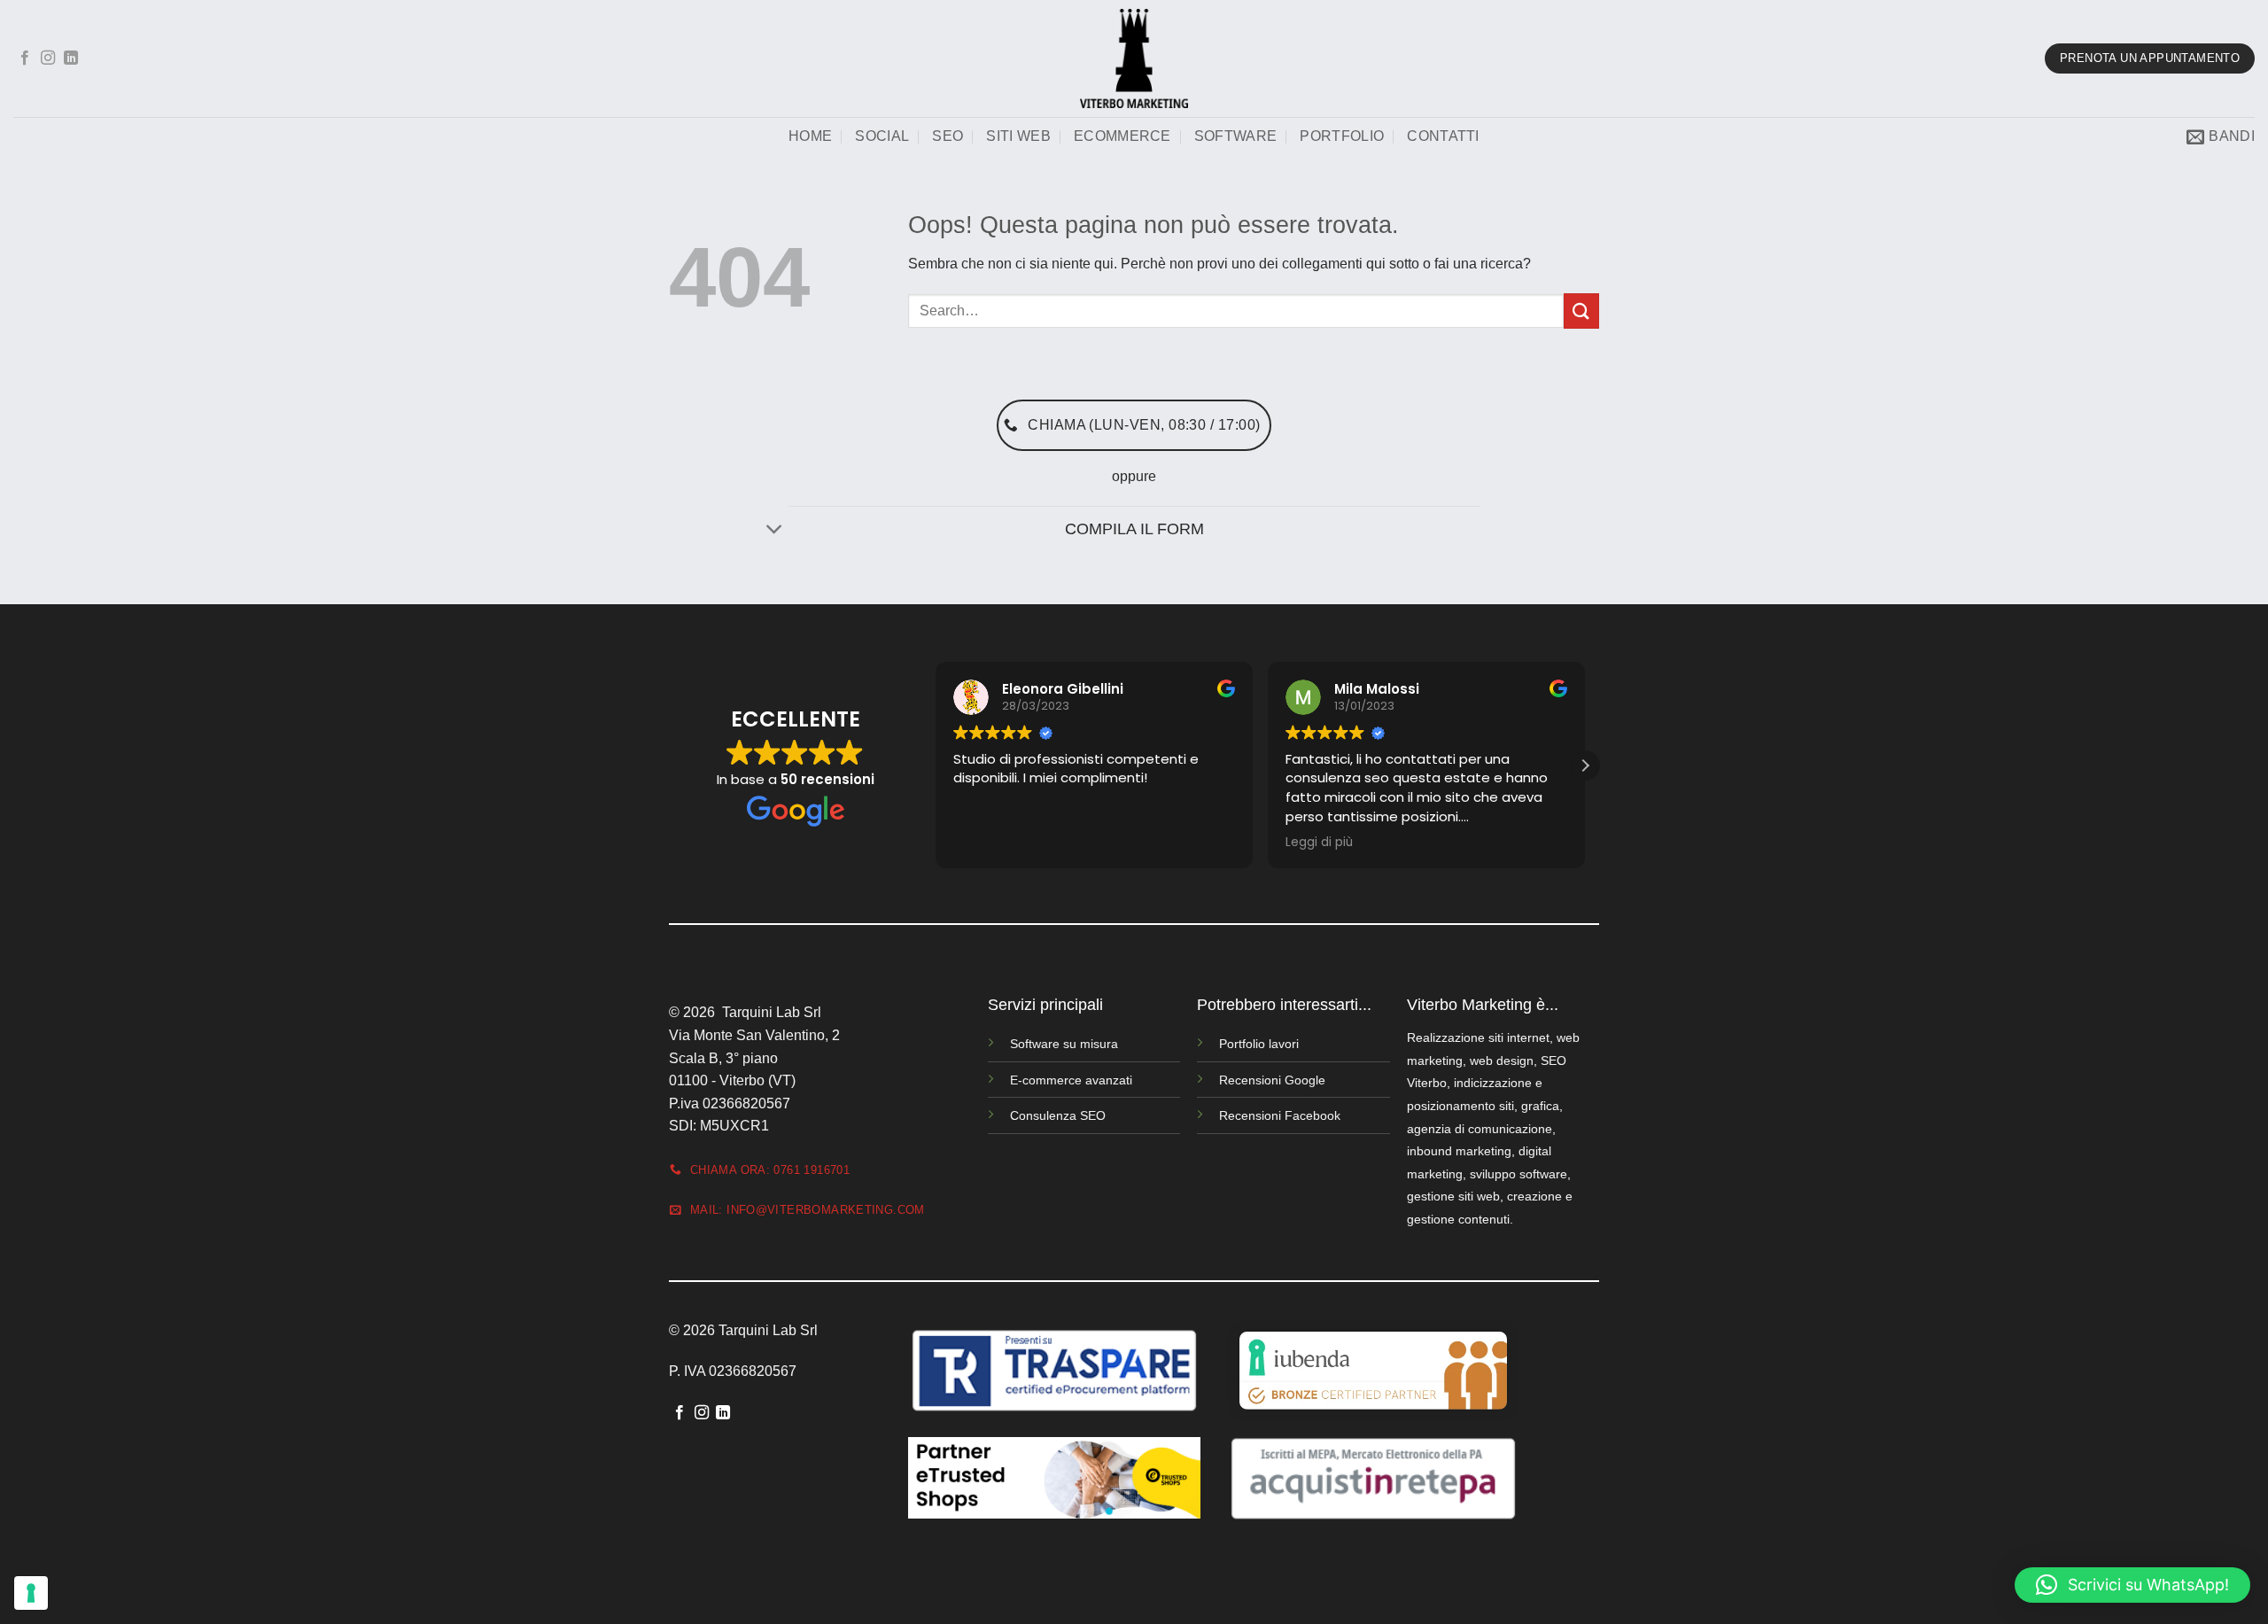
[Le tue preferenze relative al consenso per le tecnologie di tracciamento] (31, 1593)
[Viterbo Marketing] (1134, 58)
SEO (948, 136)
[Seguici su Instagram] (48, 58)
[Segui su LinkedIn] (71, 58)
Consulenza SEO (1058, 1115)
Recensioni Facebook (1280, 1115)
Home (810, 136)
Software (1236, 136)
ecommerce (1122, 136)
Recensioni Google (1272, 1080)
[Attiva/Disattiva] (775, 530)
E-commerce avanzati (1071, 1080)
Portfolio (1342, 136)
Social (882, 136)
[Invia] (1581, 311)
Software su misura (1064, 1044)
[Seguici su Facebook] (25, 58)
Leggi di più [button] (1319, 843)
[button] (2221, 136)
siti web (1018, 136)
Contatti (1443, 136)
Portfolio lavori (1259, 1044)
